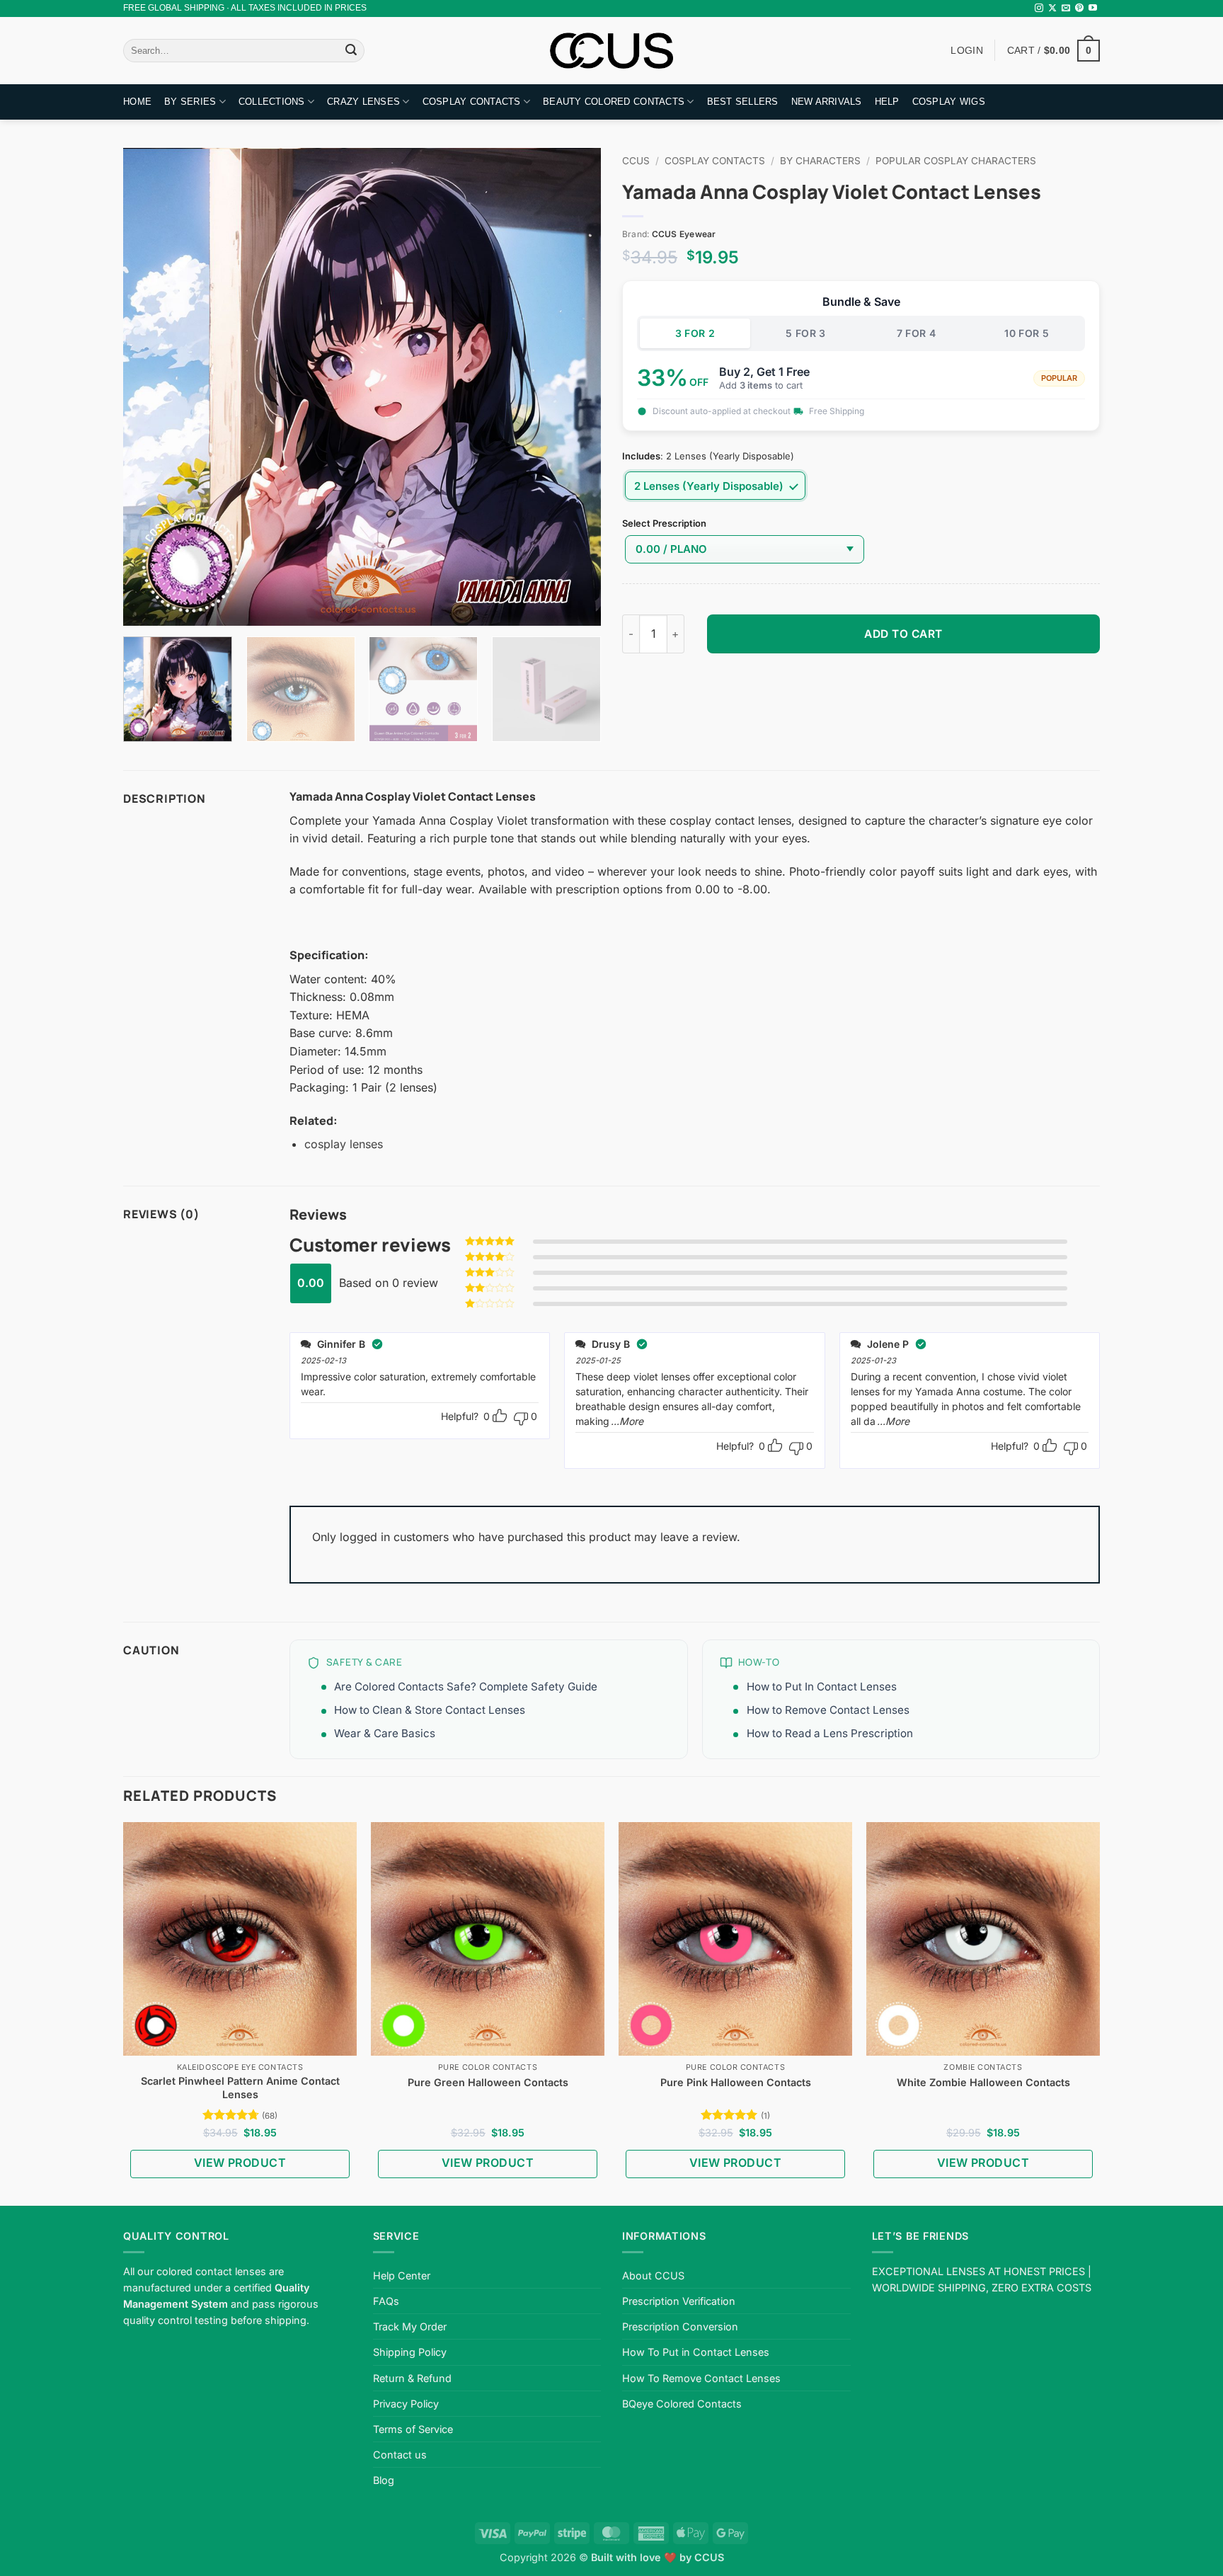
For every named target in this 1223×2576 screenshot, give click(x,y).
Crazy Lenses (363, 102)
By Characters (820, 161)
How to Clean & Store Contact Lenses (430, 1710)
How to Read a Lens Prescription (830, 1733)
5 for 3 (806, 333)
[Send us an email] (1066, 8)
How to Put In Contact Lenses (822, 1687)
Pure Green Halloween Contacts (488, 2082)
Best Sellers (743, 102)
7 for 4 (917, 333)
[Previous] (151, 387)
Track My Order (410, 2326)
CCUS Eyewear (684, 234)
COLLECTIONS (272, 102)
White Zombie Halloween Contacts (983, 2082)
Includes (641, 457)
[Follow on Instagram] (1039, 8)
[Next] (573, 387)
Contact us (400, 2455)
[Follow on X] (1052, 8)
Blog (384, 2480)
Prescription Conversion (680, 2326)
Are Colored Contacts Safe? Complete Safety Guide (466, 1687)
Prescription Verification (679, 2301)
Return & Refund (412, 2378)
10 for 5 (1027, 333)
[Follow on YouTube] (1093, 8)
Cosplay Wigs (949, 102)
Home (137, 102)
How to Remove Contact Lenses (828, 1710)
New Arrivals (827, 102)
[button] (1053, 50)
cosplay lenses (344, 1144)
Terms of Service (413, 2429)
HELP (887, 102)
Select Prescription (664, 524)
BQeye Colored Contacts (682, 2404)
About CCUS (653, 2276)
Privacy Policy (406, 2404)
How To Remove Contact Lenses (701, 2378)
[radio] (715, 486)
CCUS (636, 161)
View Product (240, 2163)
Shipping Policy (410, 2352)
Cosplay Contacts (472, 102)
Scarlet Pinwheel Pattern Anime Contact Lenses (240, 2088)
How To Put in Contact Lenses (696, 2352)
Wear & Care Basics (385, 1733)
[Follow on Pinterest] (1079, 8)
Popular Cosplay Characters (956, 161)
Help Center (402, 2276)
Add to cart (903, 634)
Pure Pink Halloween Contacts (736, 2082)
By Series (190, 102)
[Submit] (351, 51)
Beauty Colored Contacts (614, 102)
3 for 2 (695, 333)
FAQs (386, 2301)
